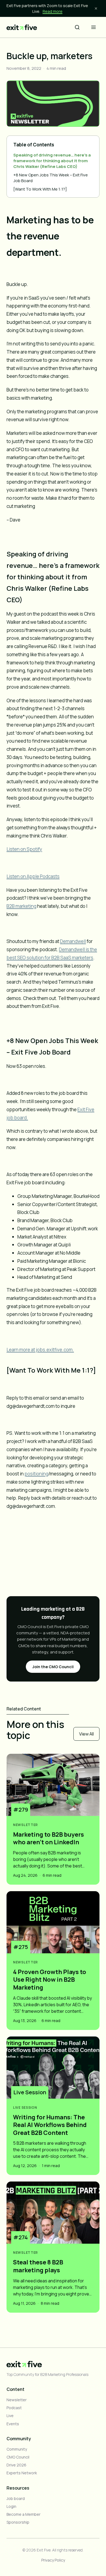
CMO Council (18, 2457)
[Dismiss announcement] (96, 8)
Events (13, 2424)
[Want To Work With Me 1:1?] (40, 189)
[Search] (77, 27)
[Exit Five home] (22, 27)
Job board (16, 2498)
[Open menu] (93, 27)
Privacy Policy (53, 2560)
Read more (53, 11)
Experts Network (22, 2473)
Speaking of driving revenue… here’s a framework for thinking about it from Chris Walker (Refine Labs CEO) (52, 161)
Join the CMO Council (53, 1667)
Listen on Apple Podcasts (33, 876)
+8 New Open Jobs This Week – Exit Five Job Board (51, 178)
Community (17, 2449)
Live (10, 2416)
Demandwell (73, 941)
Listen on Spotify (24, 849)
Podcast (14, 2408)
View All (86, 1734)
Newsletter (17, 2400)
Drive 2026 (16, 2465)
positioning (36, 1474)
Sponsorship (18, 2522)
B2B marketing (21, 906)
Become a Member (24, 2514)
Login (11, 2506)
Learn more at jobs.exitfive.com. (40, 1350)
